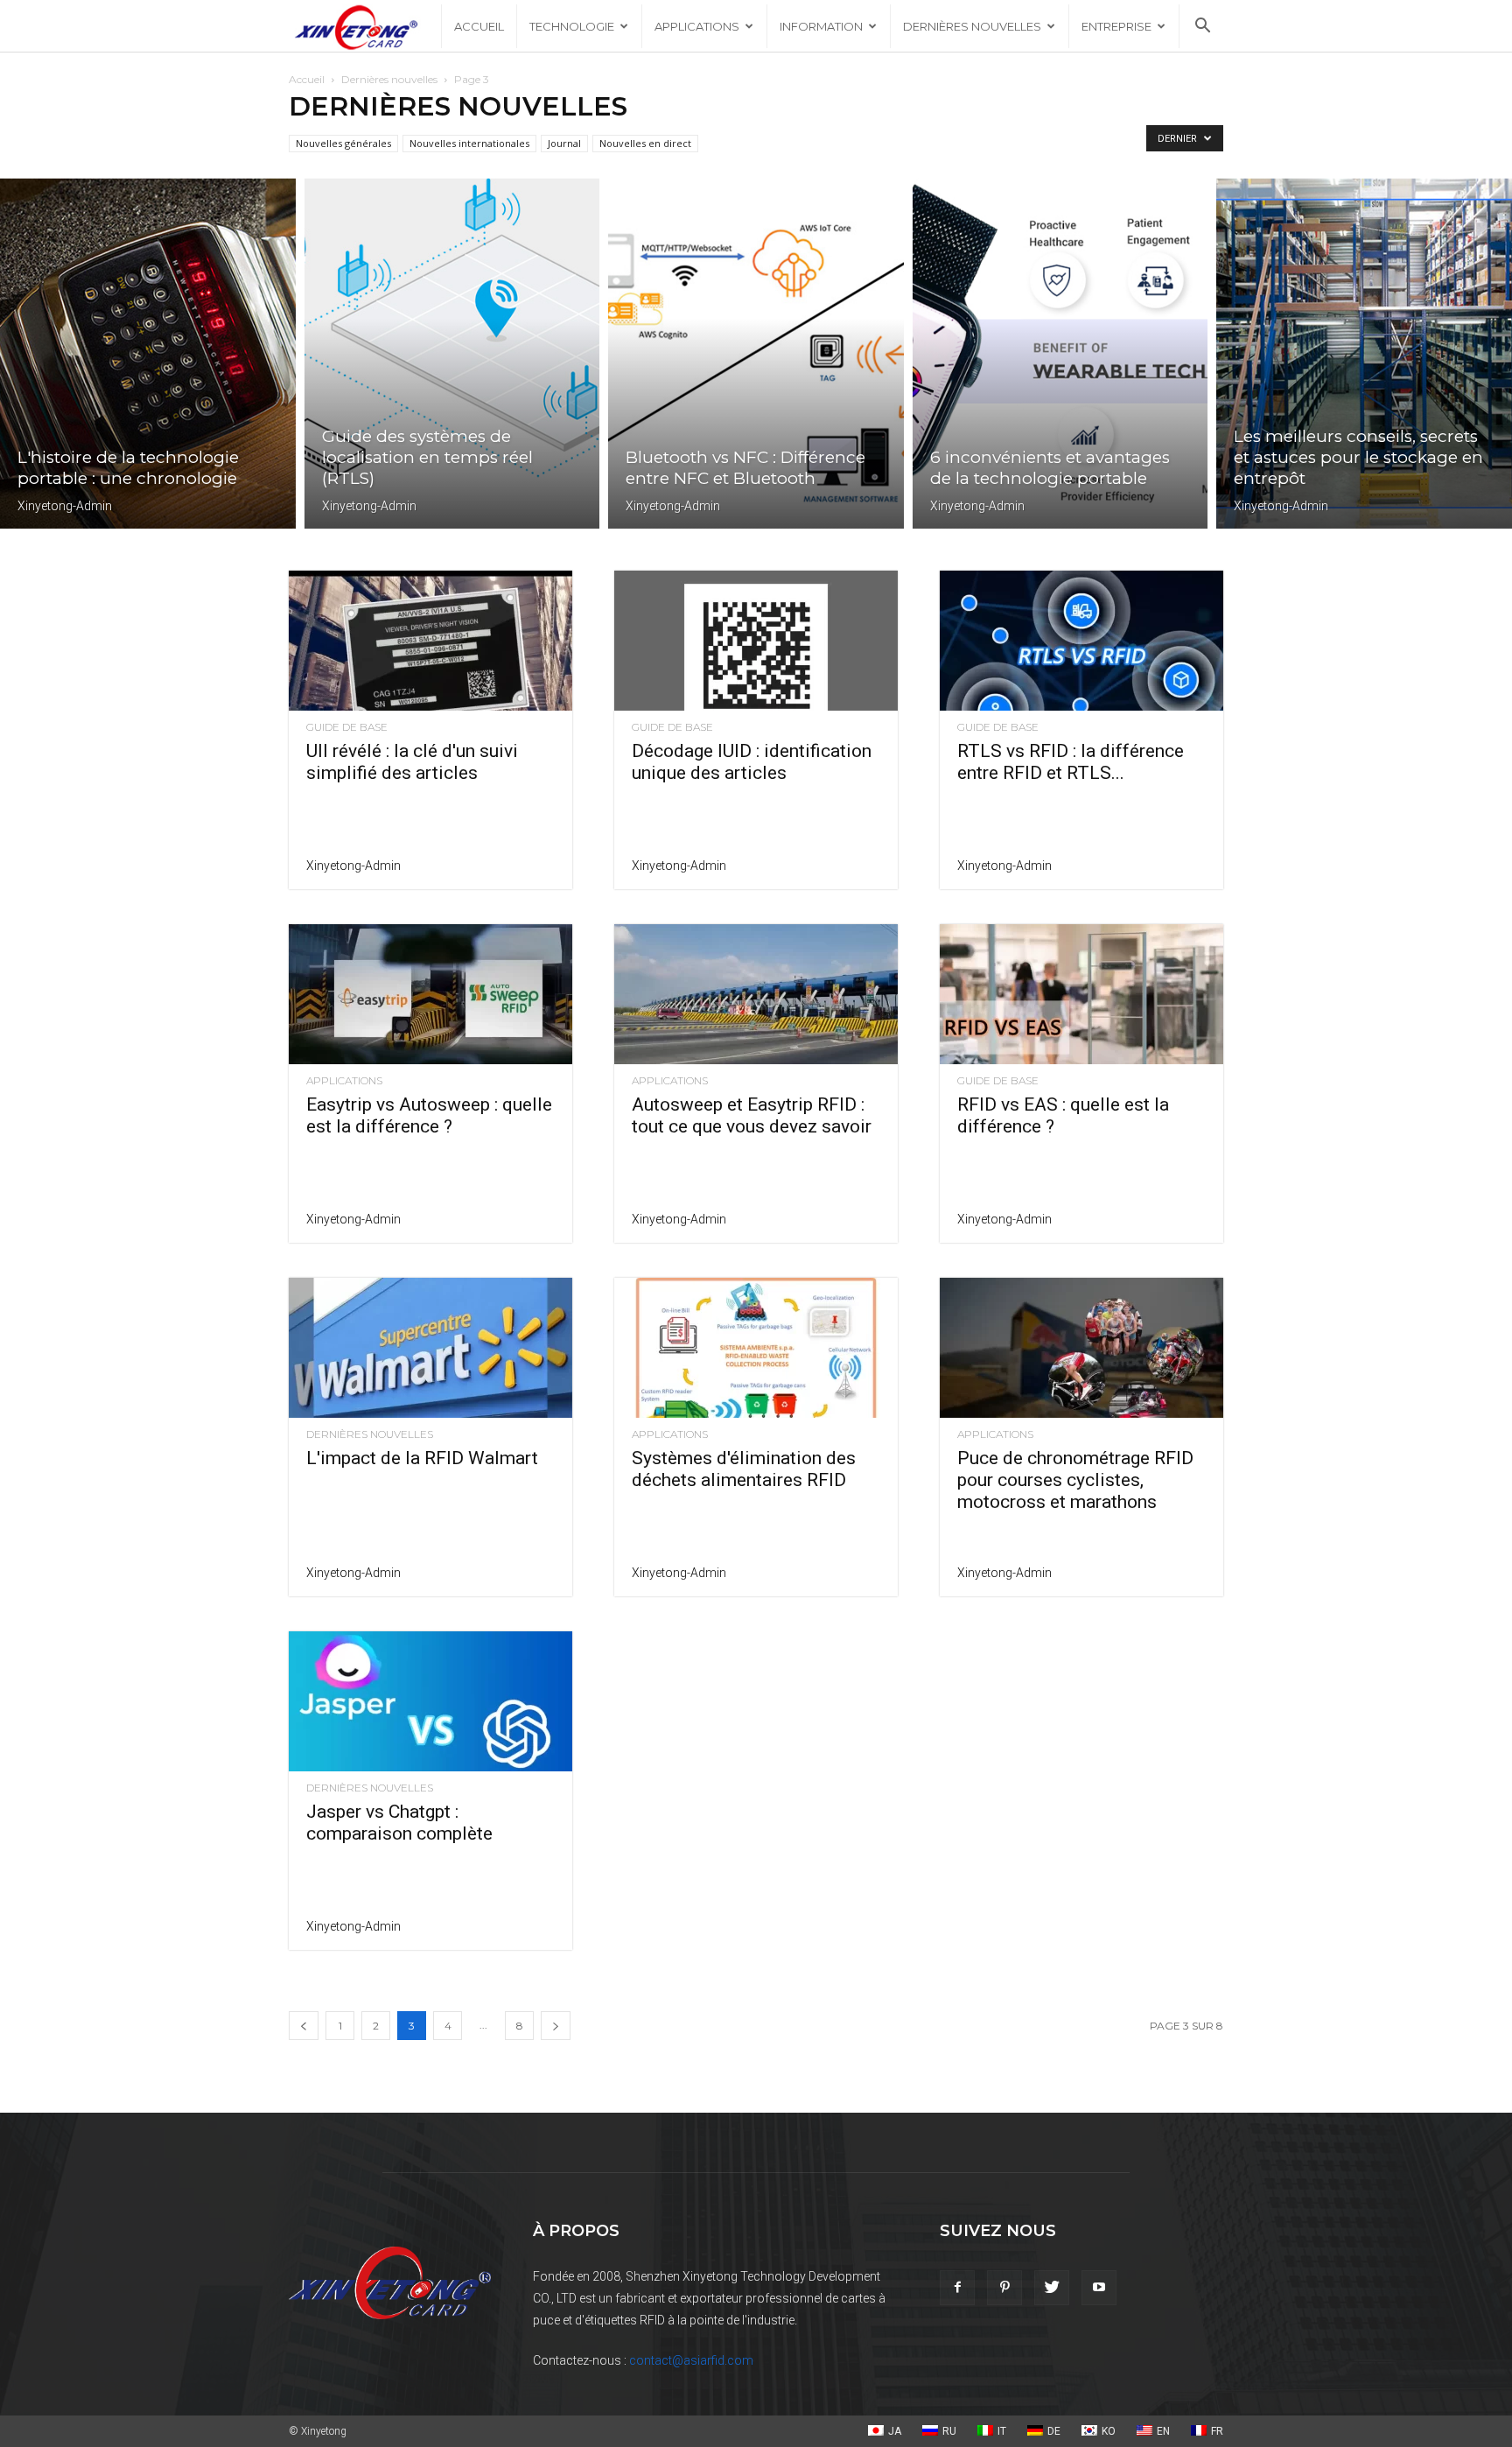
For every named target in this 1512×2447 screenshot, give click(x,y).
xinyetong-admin (65, 506)
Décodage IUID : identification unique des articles (752, 762)
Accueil (479, 26)
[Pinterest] (1004, 2288)
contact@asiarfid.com (691, 2360)
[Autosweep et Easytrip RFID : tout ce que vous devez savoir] (756, 994)
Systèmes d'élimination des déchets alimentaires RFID (744, 1469)
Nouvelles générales (343, 143)
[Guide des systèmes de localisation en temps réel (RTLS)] (452, 354)
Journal (564, 143)
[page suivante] (556, 2026)
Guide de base (347, 727)
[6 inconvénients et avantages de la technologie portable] (1060, 354)
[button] (1202, 28)
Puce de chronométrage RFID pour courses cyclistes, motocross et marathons (1075, 1480)
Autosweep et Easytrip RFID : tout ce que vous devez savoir (752, 1115)
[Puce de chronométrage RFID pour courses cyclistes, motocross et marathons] (1081, 1348)
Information (821, 26)
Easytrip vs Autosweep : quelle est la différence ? (429, 1115)
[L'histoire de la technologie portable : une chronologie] (148, 354)
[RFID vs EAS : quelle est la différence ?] (1081, 994)
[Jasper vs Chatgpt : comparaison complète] (430, 1701)
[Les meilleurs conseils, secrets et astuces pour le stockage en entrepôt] (1364, 354)
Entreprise (1116, 26)
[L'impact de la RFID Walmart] (430, 1348)
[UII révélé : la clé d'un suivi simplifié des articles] (430, 641)
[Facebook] (957, 2288)
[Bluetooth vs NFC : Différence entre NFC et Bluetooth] (756, 354)
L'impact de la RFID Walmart (422, 1458)
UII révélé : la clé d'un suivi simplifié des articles (412, 762)
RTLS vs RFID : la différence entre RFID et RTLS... (1071, 762)
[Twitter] (1052, 2288)
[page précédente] (304, 2026)
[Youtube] (1099, 2288)
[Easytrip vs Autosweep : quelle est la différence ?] (430, 994)
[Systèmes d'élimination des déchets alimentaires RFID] (756, 1348)
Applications (697, 26)
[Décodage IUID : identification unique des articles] (756, 641)
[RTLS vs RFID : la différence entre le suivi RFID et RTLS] (1081, 641)
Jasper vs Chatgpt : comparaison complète (399, 1823)
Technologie (572, 26)
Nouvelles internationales (469, 143)
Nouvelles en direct (645, 143)
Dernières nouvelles (972, 26)
